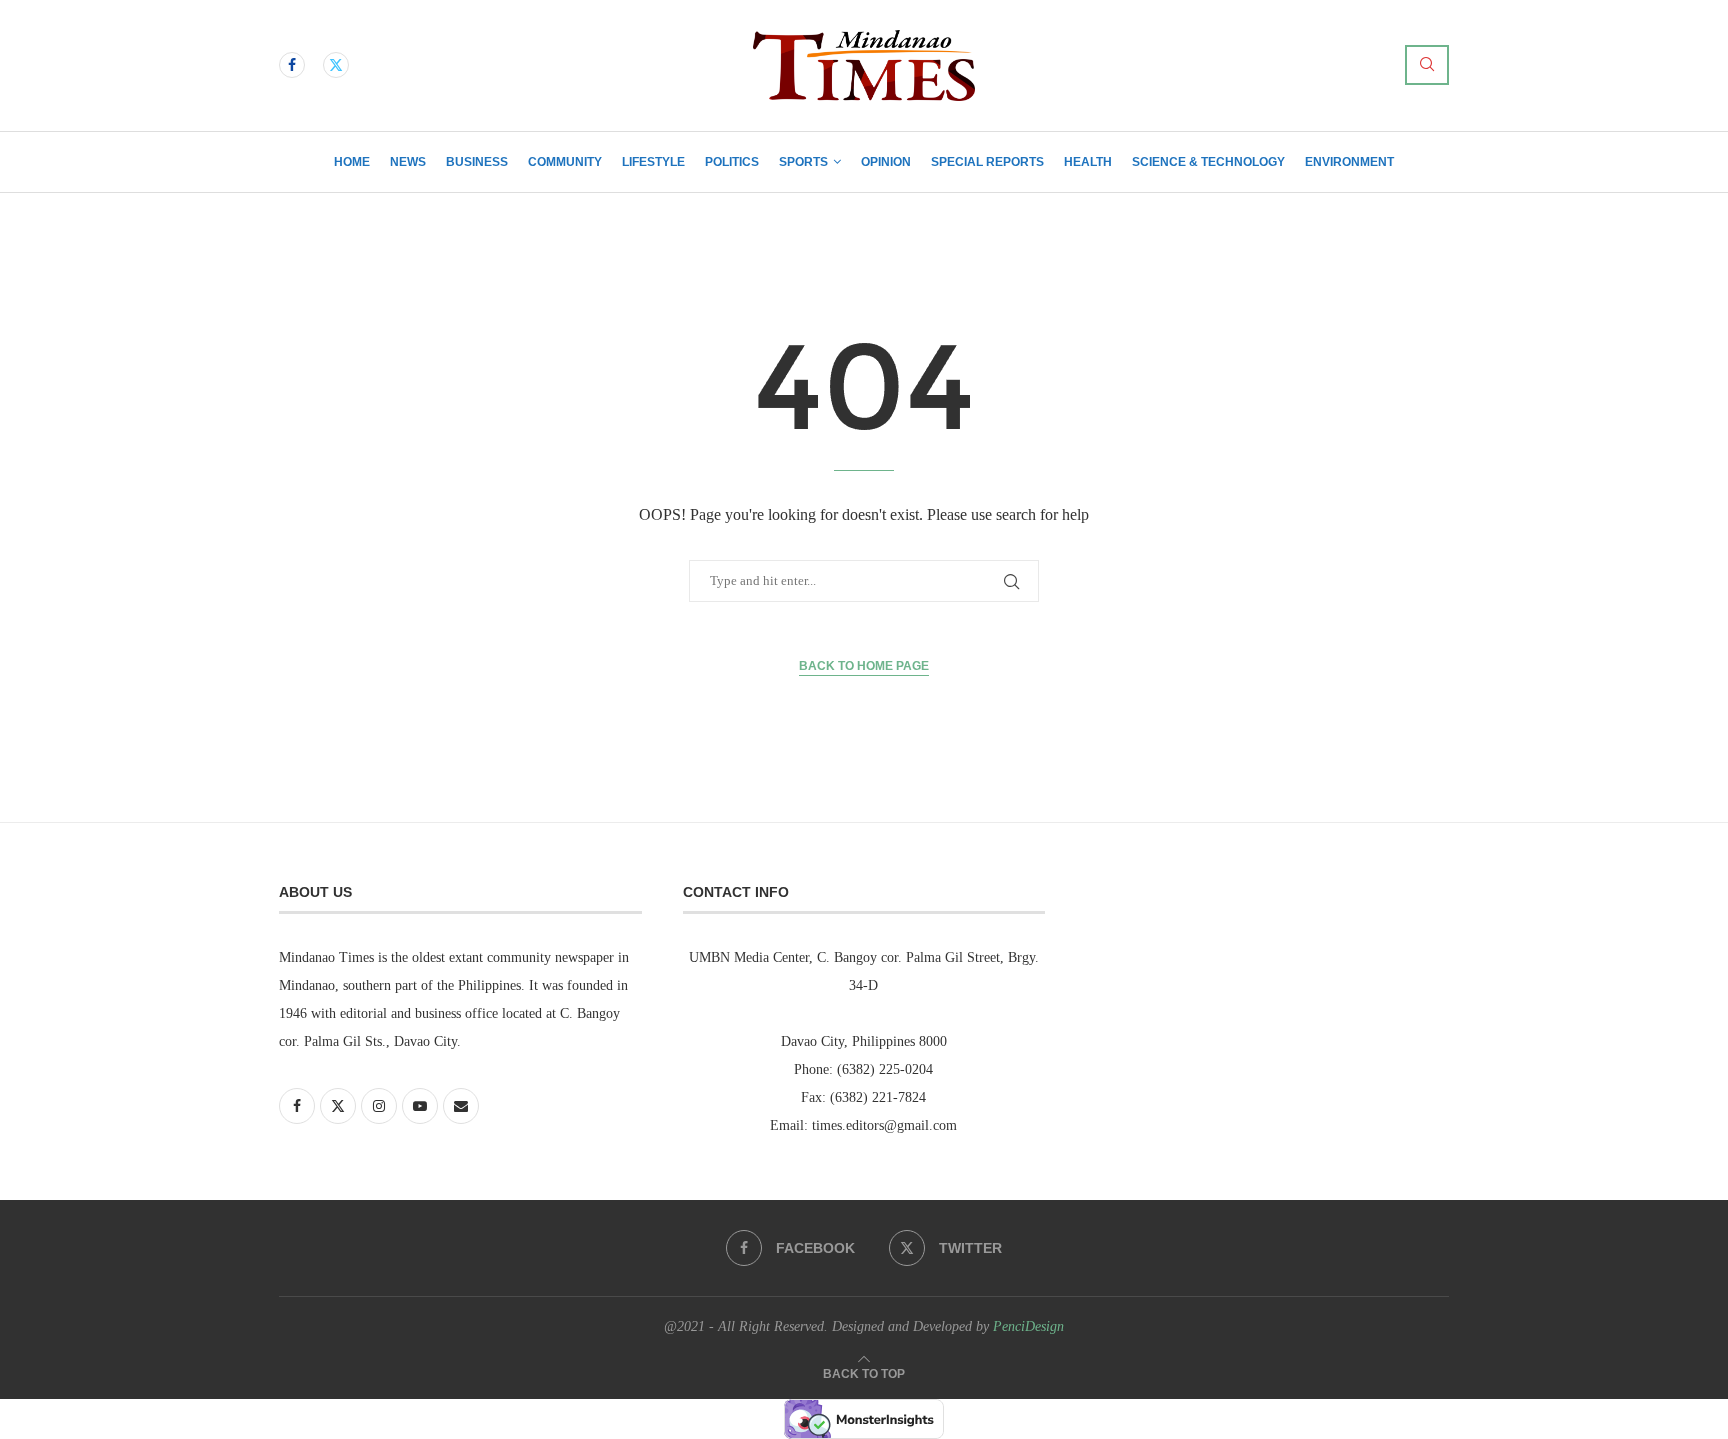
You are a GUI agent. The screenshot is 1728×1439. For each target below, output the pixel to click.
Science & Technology (1208, 162)
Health (1088, 162)
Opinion (886, 162)
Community (565, 162)
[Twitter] (336, 65)
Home (352, 162)
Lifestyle (653, 162)
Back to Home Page (864, 666)
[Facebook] (292, 65)
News (408, 162)
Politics (732, 162)
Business (477, 162)
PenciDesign (1028, 1326)
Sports (803, 162)
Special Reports (987, 162)
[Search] (1427, 65)
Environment (1349, 162)
